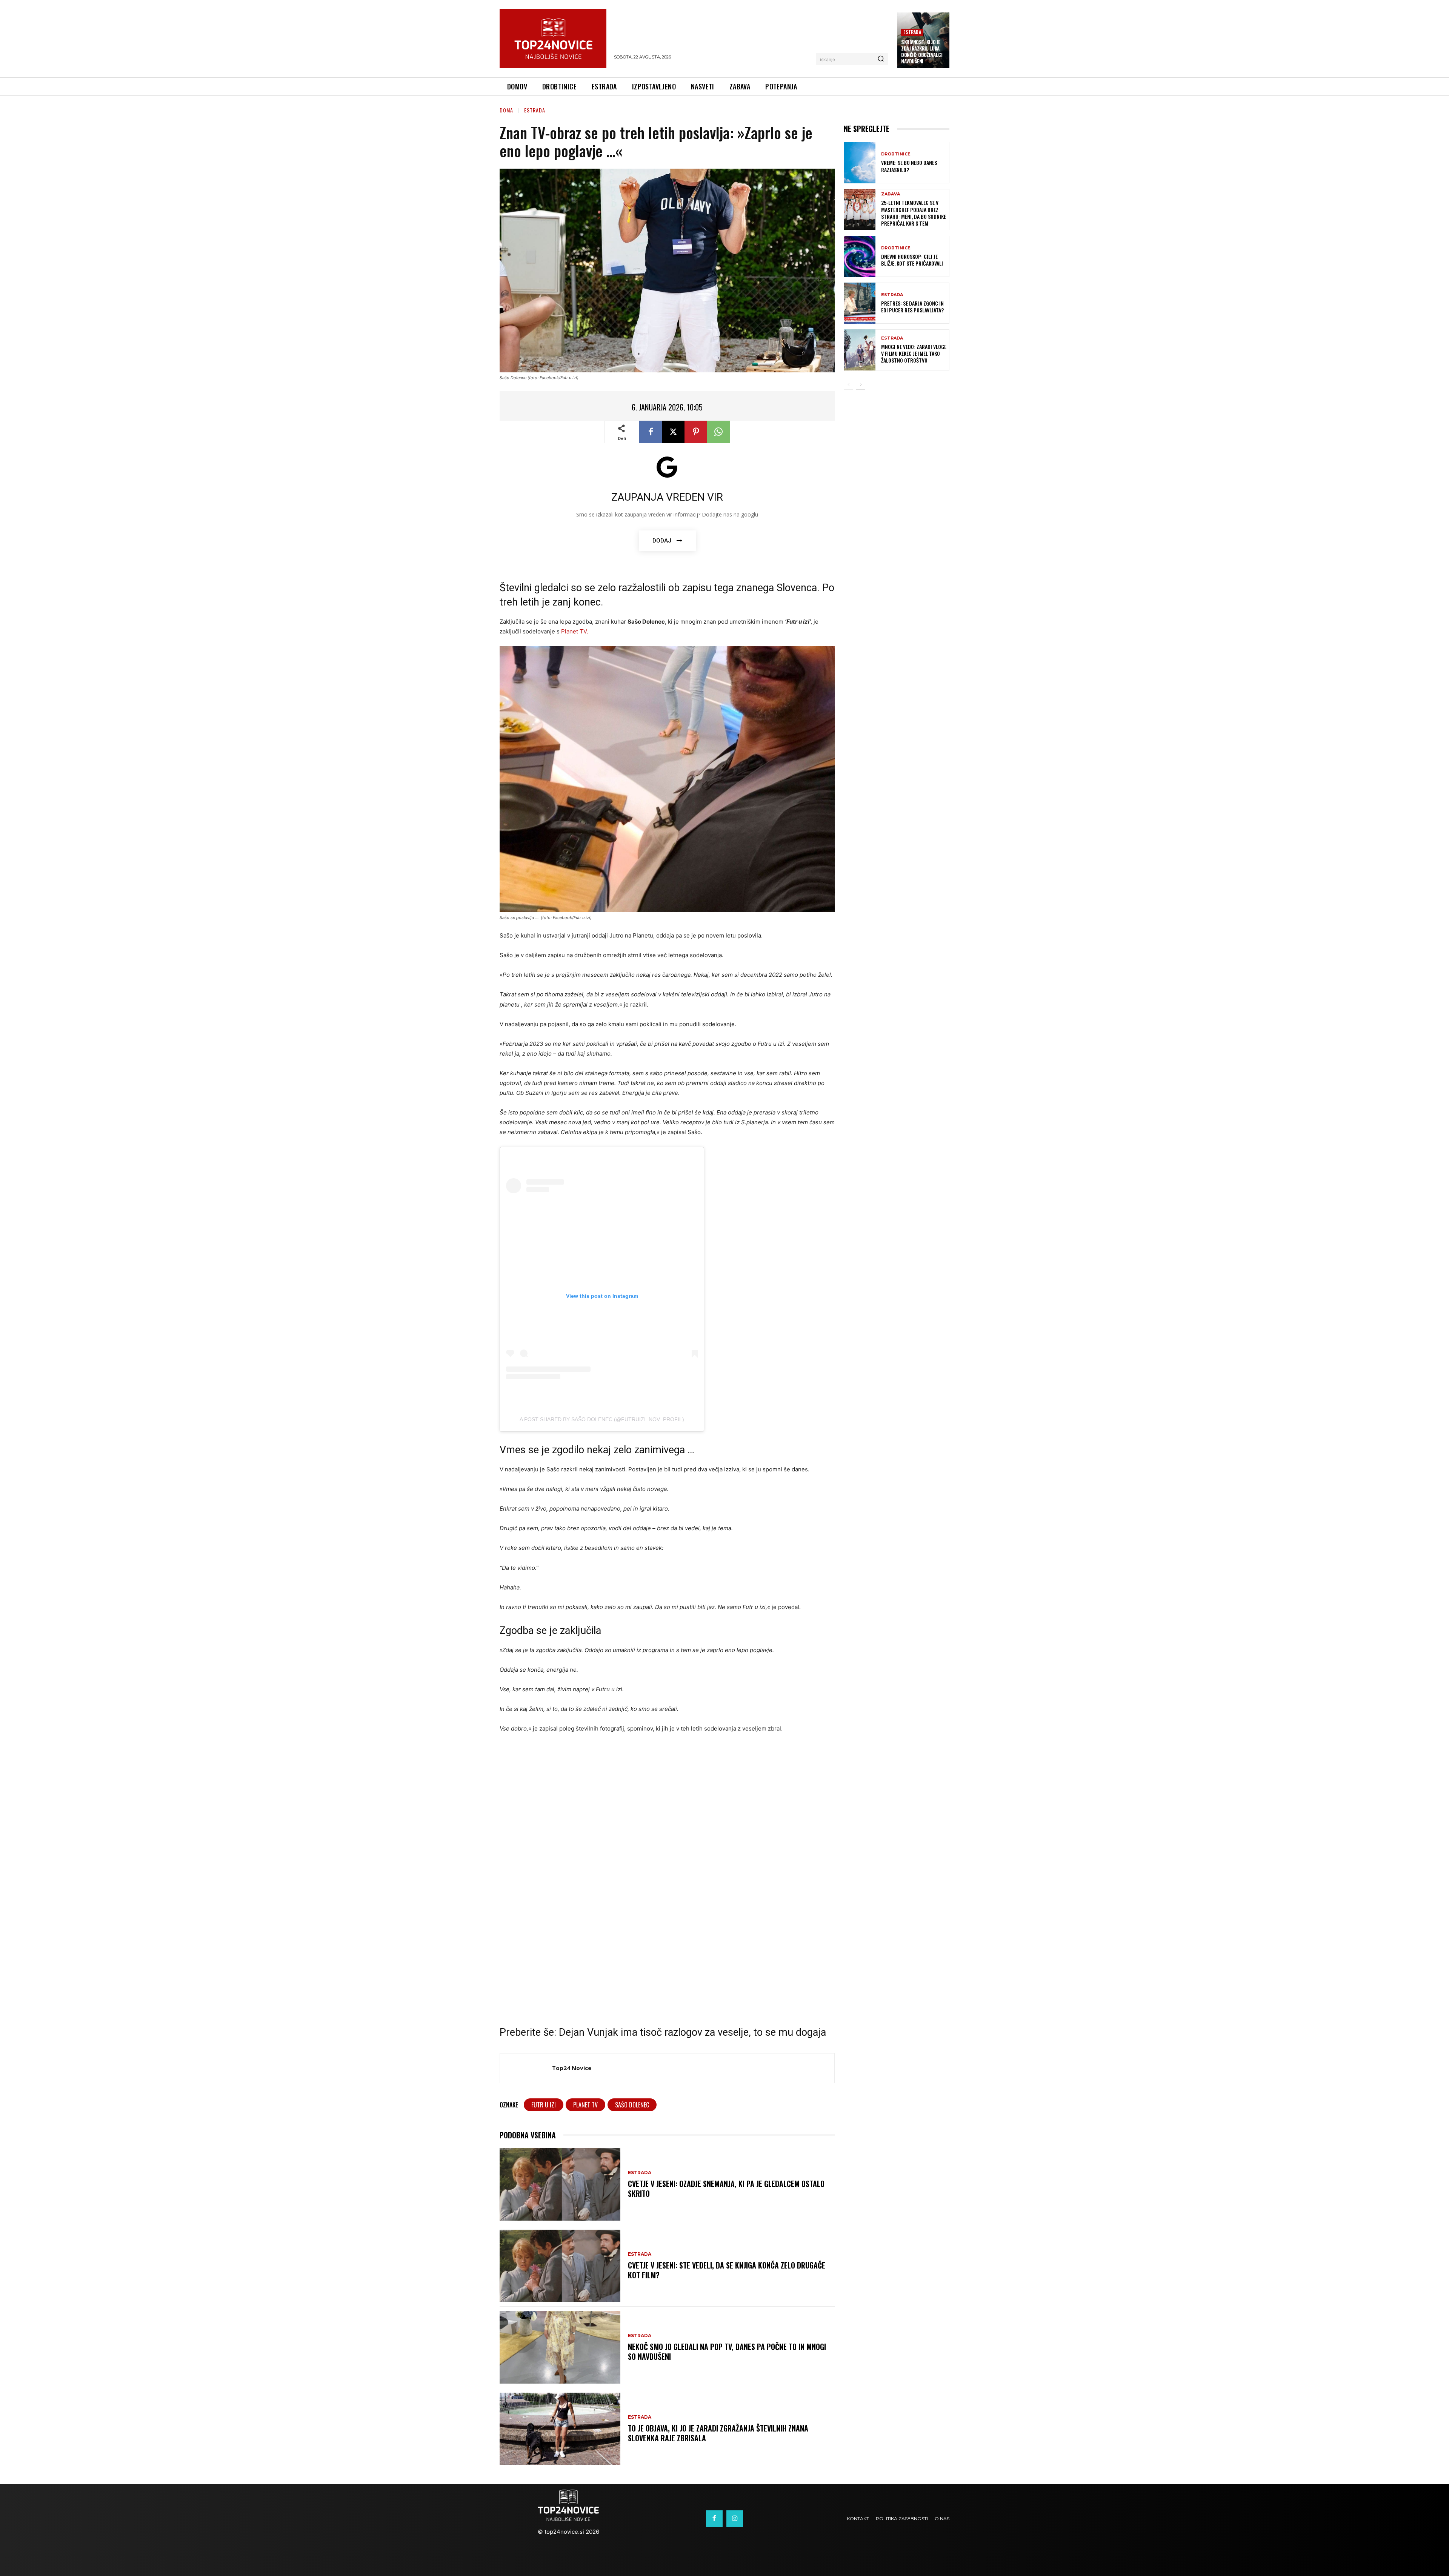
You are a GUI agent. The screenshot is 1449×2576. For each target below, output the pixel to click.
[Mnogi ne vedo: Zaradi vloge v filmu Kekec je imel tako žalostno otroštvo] (860, 350)
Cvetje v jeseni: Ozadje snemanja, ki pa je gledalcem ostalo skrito (726, 2189)
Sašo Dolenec (632, 2105)
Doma (506, 110)
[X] (673, 432)
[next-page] (861, 385)
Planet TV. (575, 631)
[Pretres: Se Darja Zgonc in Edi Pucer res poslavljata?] (860, 303)
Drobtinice (896, 154)
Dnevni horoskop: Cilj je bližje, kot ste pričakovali (912, 260)
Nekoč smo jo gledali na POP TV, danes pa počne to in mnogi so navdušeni (727, 2352)
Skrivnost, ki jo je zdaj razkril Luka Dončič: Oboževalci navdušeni (922, 51)
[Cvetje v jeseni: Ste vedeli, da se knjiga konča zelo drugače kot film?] (560, 2266)
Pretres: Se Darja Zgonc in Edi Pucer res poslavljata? (912, 307)
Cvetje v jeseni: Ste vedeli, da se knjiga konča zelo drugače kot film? (727, 2270)
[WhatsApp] (718, 432)
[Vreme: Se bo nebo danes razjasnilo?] (860, 162)
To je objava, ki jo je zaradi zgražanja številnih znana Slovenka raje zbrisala (718, 2433)
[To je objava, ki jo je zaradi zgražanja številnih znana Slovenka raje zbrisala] (560, 2429)
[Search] (881, 59)
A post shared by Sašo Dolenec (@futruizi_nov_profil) (602, 1419)
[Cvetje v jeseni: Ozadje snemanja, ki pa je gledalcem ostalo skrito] (560, 2184)
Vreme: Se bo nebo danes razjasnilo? (909, 166)
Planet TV (585, 2105)
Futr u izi (544, 2105)
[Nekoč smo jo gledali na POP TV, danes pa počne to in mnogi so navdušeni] (560, 2347)
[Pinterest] (696, 432)
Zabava (891, 194)
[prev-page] (848, 385)
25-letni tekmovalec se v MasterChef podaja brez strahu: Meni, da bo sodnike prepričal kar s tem (914, 213)
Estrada (912, 32)
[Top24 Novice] (526, 2068)
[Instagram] (735, 2519)
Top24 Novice (572, 2068)
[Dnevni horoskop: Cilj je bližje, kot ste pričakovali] (860, 256)
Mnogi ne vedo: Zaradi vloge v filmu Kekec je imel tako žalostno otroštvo (914, 353)
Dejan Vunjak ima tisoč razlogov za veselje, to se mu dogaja (692, 2032)
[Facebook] (651, 432)
